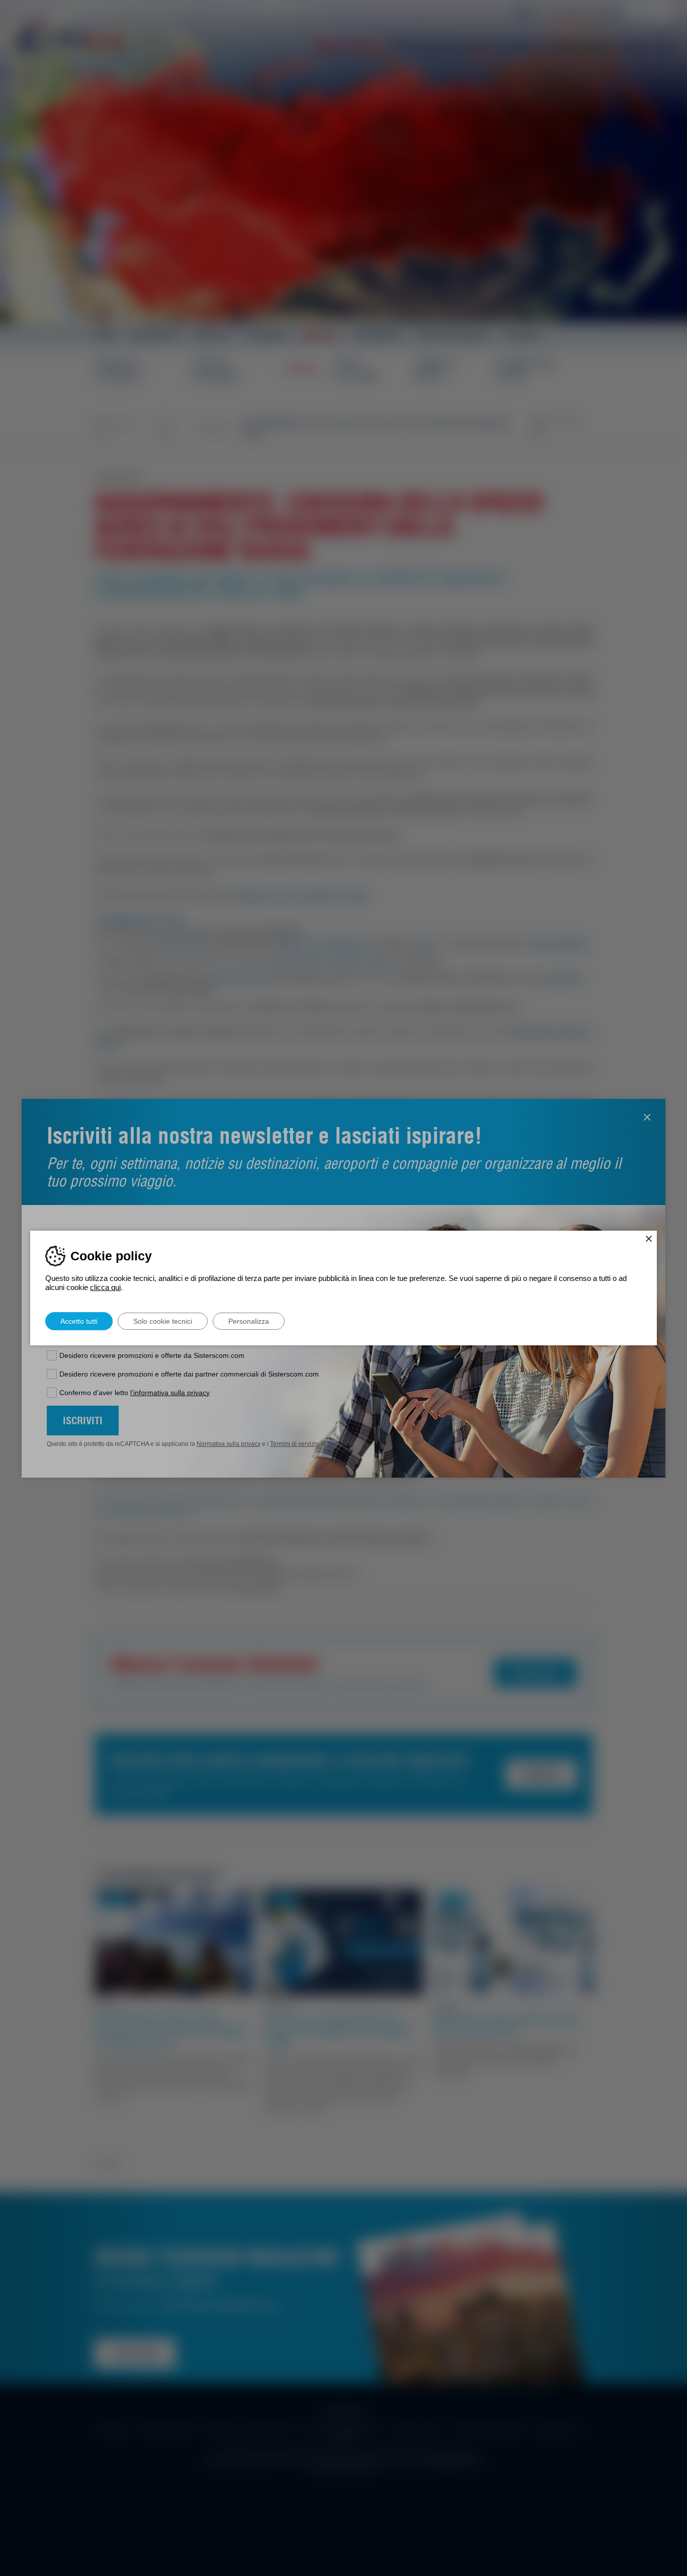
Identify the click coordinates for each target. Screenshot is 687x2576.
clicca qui (105, 1287)
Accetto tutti (79, 1321)
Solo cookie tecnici (163, 1321)
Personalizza (249, 1321)
